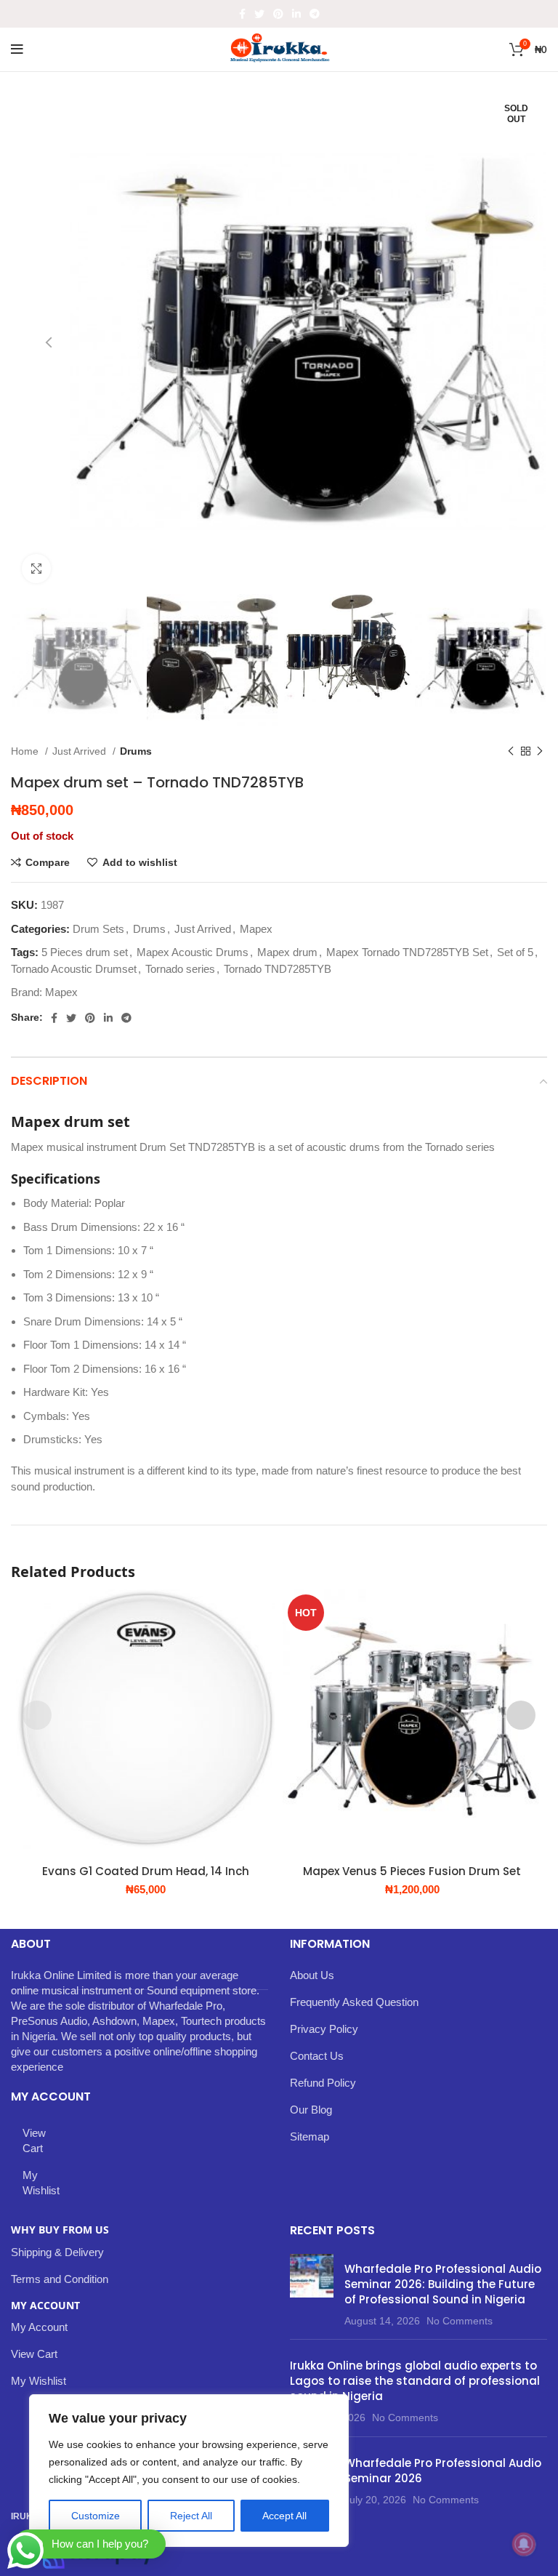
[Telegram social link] (315, 14)
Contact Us (317, 2056)
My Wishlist (41, 2183)
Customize (96, 2516)
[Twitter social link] (259, 14)
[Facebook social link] (242, 14)
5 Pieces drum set (85, 952)
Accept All (284, 2516)
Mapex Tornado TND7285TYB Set (407, 952)
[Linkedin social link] (296, 14)
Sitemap (310, 2136)
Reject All (191, 2516)
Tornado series (180, 969)
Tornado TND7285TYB (278, 969)
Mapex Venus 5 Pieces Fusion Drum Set (412, 1871)
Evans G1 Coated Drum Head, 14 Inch (146, 1871)
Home (26, 751)
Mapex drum (287, 952)
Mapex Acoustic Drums (193, 952)
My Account (39, 2327)
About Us (312, 1975)
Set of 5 (515, 952)
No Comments (460, 2321)
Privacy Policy (324, 2029)
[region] (189, 2471)
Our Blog (311, 2110)
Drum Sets (98, 929)
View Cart (34, 2140)
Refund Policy (323, 2083)
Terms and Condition (60, 2279)
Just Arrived (81, 751)
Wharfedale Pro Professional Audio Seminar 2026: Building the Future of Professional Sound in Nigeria (443, 2284)
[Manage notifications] (524, 2544)
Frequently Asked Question (354, 2002)
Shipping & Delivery (57, 2252)
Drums (136, 751)
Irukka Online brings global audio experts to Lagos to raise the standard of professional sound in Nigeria (415, 2381)
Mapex (256, 929)
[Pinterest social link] (278, 14)
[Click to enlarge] (36, 569)
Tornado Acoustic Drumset (74, 969)
